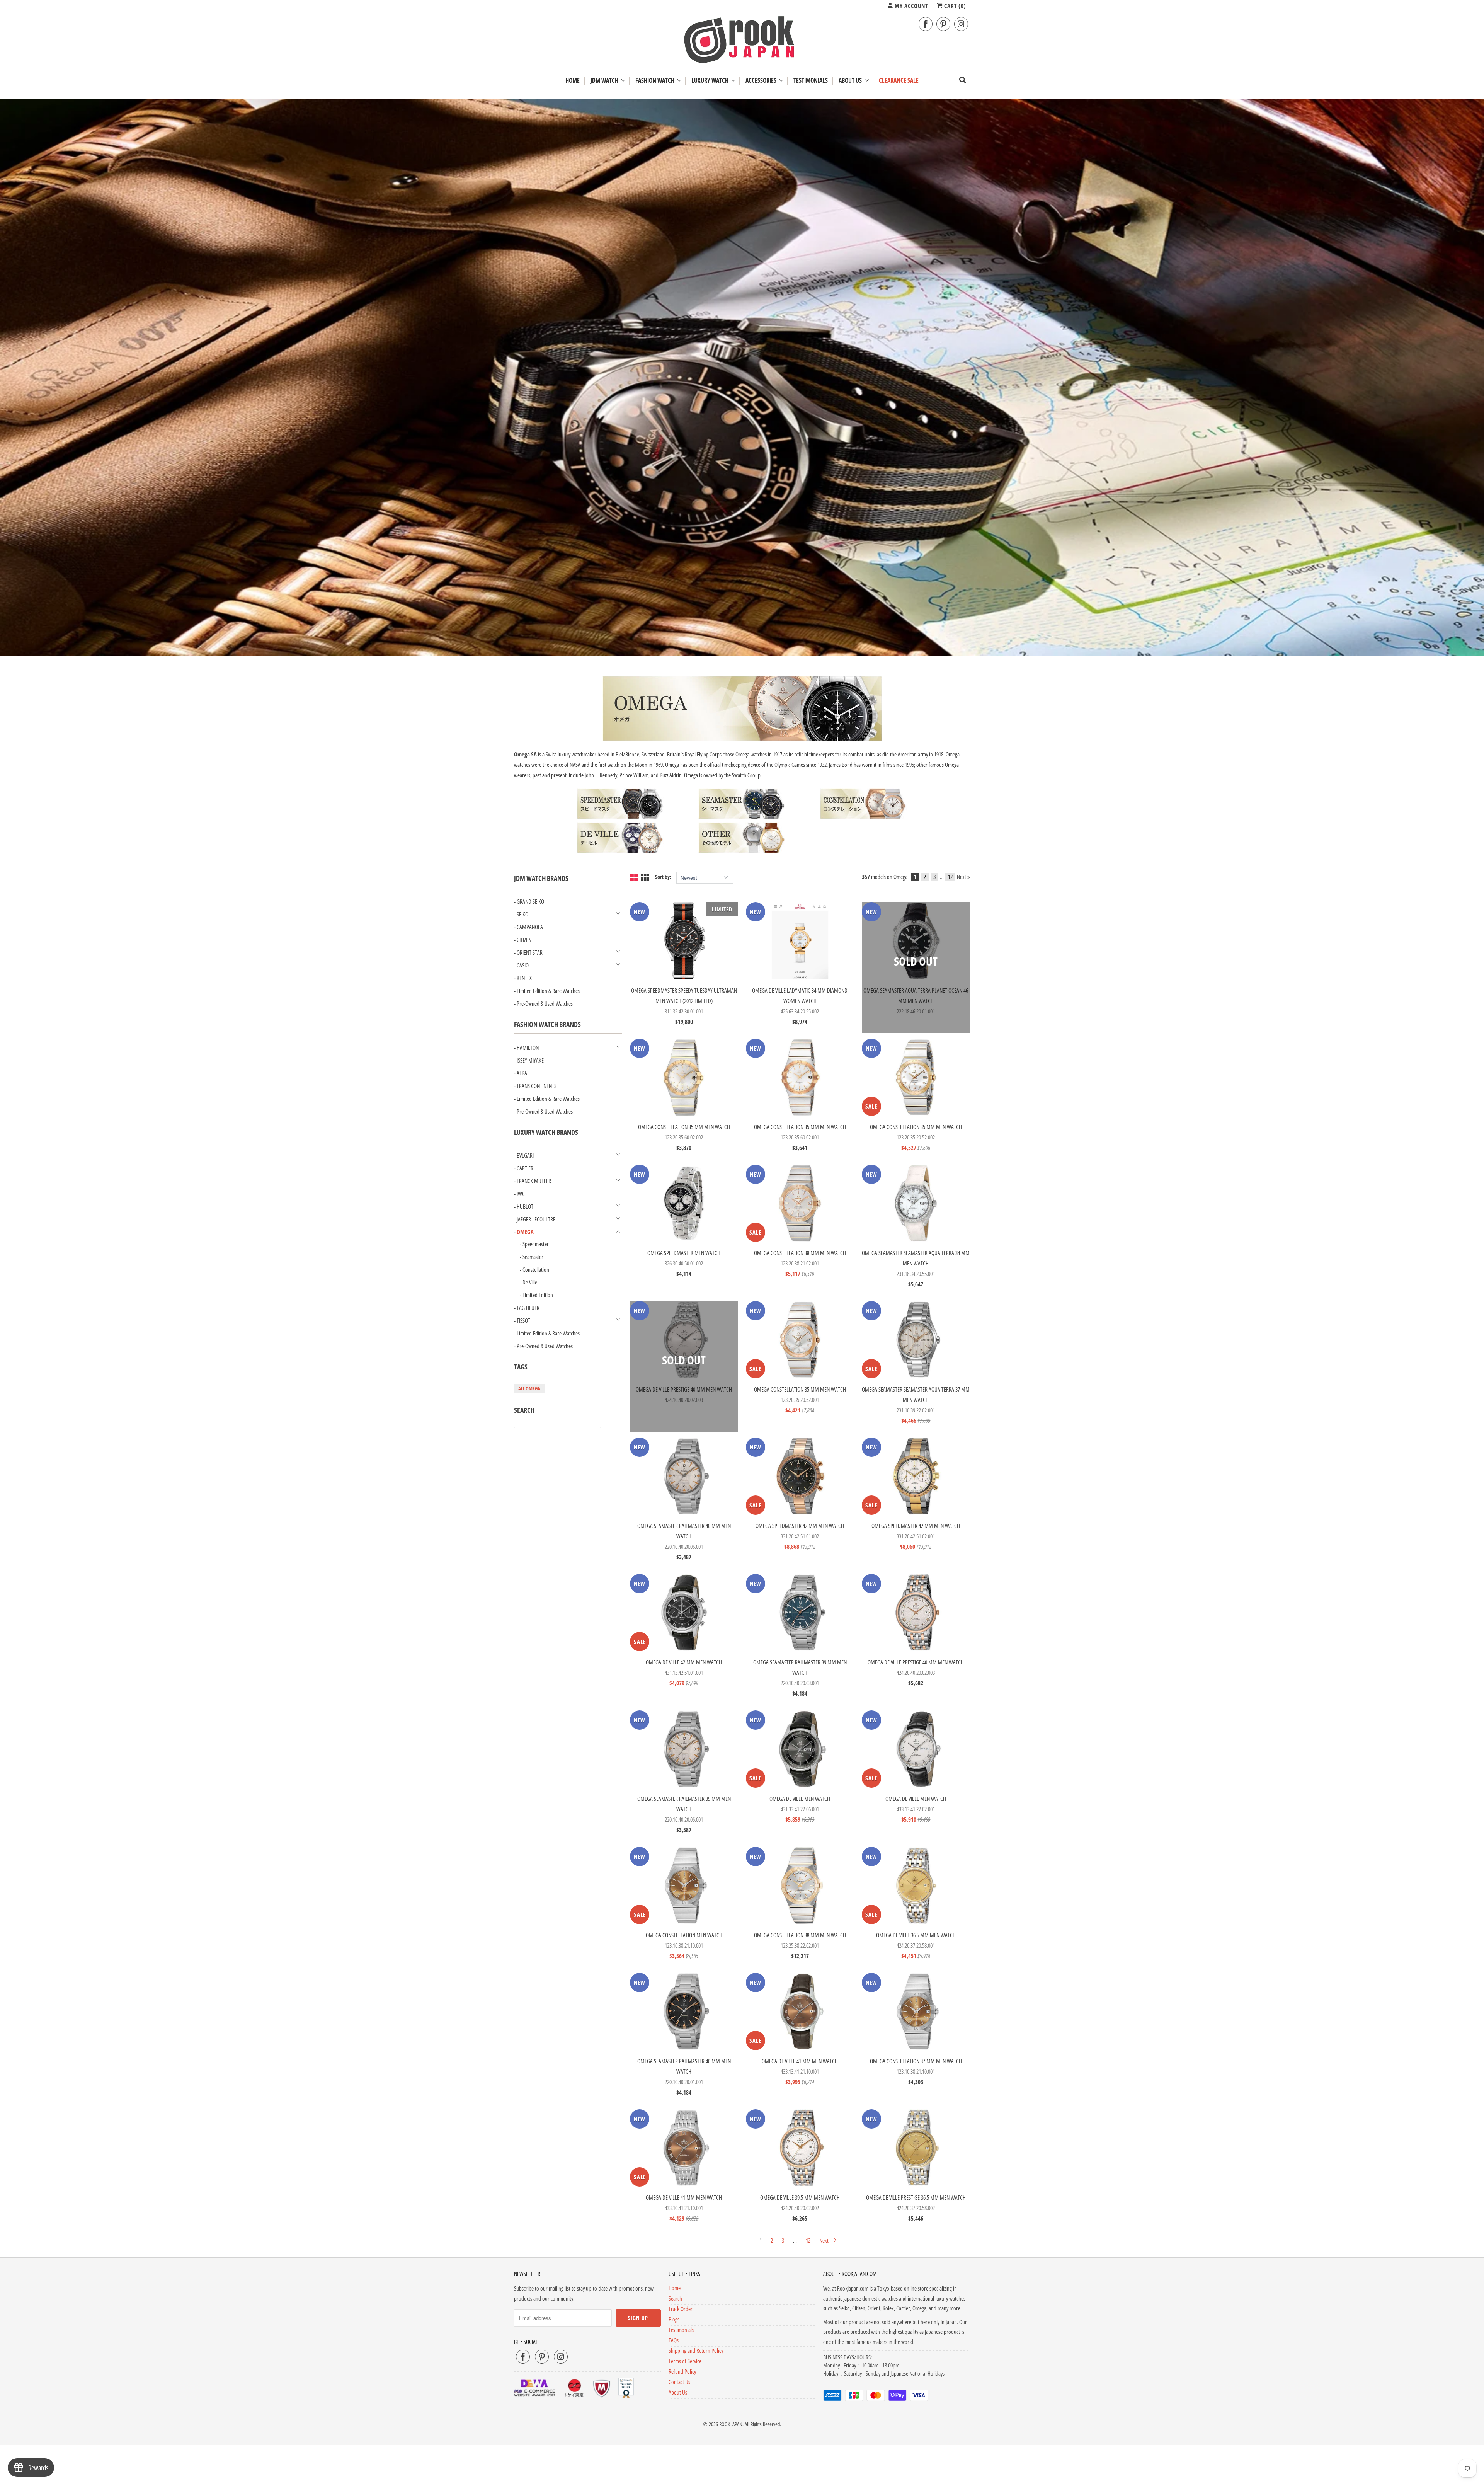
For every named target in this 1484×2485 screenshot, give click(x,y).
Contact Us (679, 2382)
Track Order (681, 2309)
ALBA (522, 1073)
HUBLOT (525, 1206)
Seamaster (533, 1257)
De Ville (530, 1282)
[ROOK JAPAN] (742, 41)
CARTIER (525, 1168)
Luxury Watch (711, 81)
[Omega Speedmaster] (620, 817)
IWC (521, 1194)
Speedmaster (536, 1244)
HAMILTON (528, 1047)
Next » (963, 877)
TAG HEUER (528, 1308)
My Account (910, 6)
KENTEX (524, 978)
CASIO (523, 965)
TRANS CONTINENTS (537, 1086)
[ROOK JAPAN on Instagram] (961, 24)
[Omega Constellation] (864, 817)
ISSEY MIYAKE (530, 1060)
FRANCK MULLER (534, 1181)
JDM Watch (606, 81)
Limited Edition (538, 1295)
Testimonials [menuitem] (811, 81)
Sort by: (664, 877)
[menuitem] (608, 81)
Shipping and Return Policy (696, 2350)
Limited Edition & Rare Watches (548, 991)
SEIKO (522, 914)
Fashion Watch (656, 81)
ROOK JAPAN (731, 2424)
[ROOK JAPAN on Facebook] (926, 24)
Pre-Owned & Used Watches (545, 1003)
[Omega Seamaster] (742, 817)
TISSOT (523, 1320)
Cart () (954, 6)
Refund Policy (682, 2371)
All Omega (529, 1388)
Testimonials (681, 2330)
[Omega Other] (742, 851)
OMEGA (525, 1232)
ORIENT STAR (530, 952)
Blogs (674, 2319)
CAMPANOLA (530, 927)
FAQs (674, 2340)
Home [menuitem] (573, 81)
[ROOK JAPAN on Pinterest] (943, 24)
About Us (851, 81)
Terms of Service (685, 2361)
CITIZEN (524, 940)
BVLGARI (525, 1155)
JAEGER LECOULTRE (536, 1219)
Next (825, 2240)
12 (950, 877)
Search (675, 2298)
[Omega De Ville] (620, 851)
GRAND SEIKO (530, 901)
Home (675, 2288)
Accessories (762, 81)
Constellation (536, 1269)
